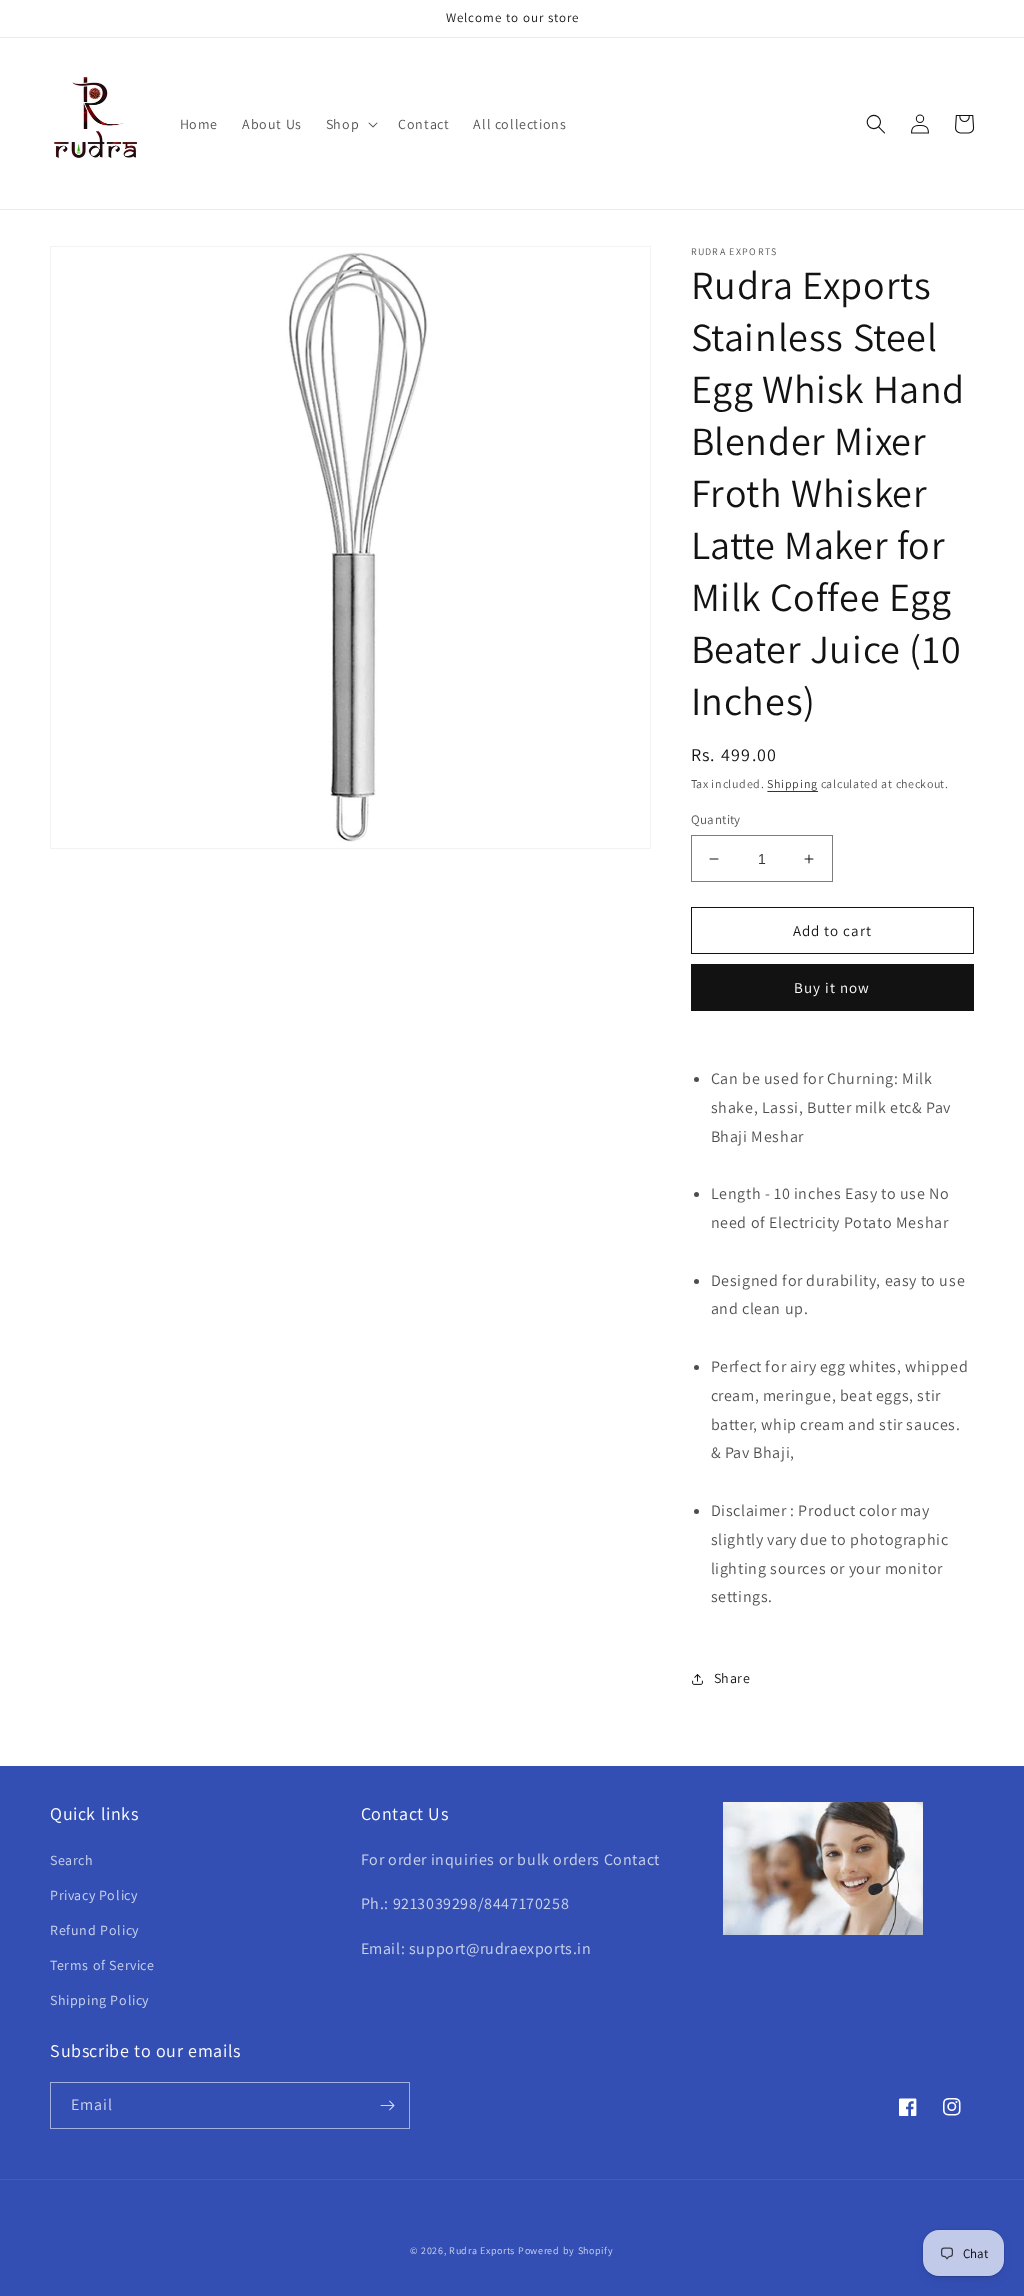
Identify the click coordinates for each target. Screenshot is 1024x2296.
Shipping (792, 783)
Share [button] (732, 1678)
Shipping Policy (99, 2000)
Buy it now (832, 987)
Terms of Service (102, 1965)
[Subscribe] (387, 2105)
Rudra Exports (482, 2250)
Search (72, 1860)
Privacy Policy (93, 1895)
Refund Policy (94, 1930)
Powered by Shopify (566, 2250)
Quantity (716, 819)
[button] (350, 124)
